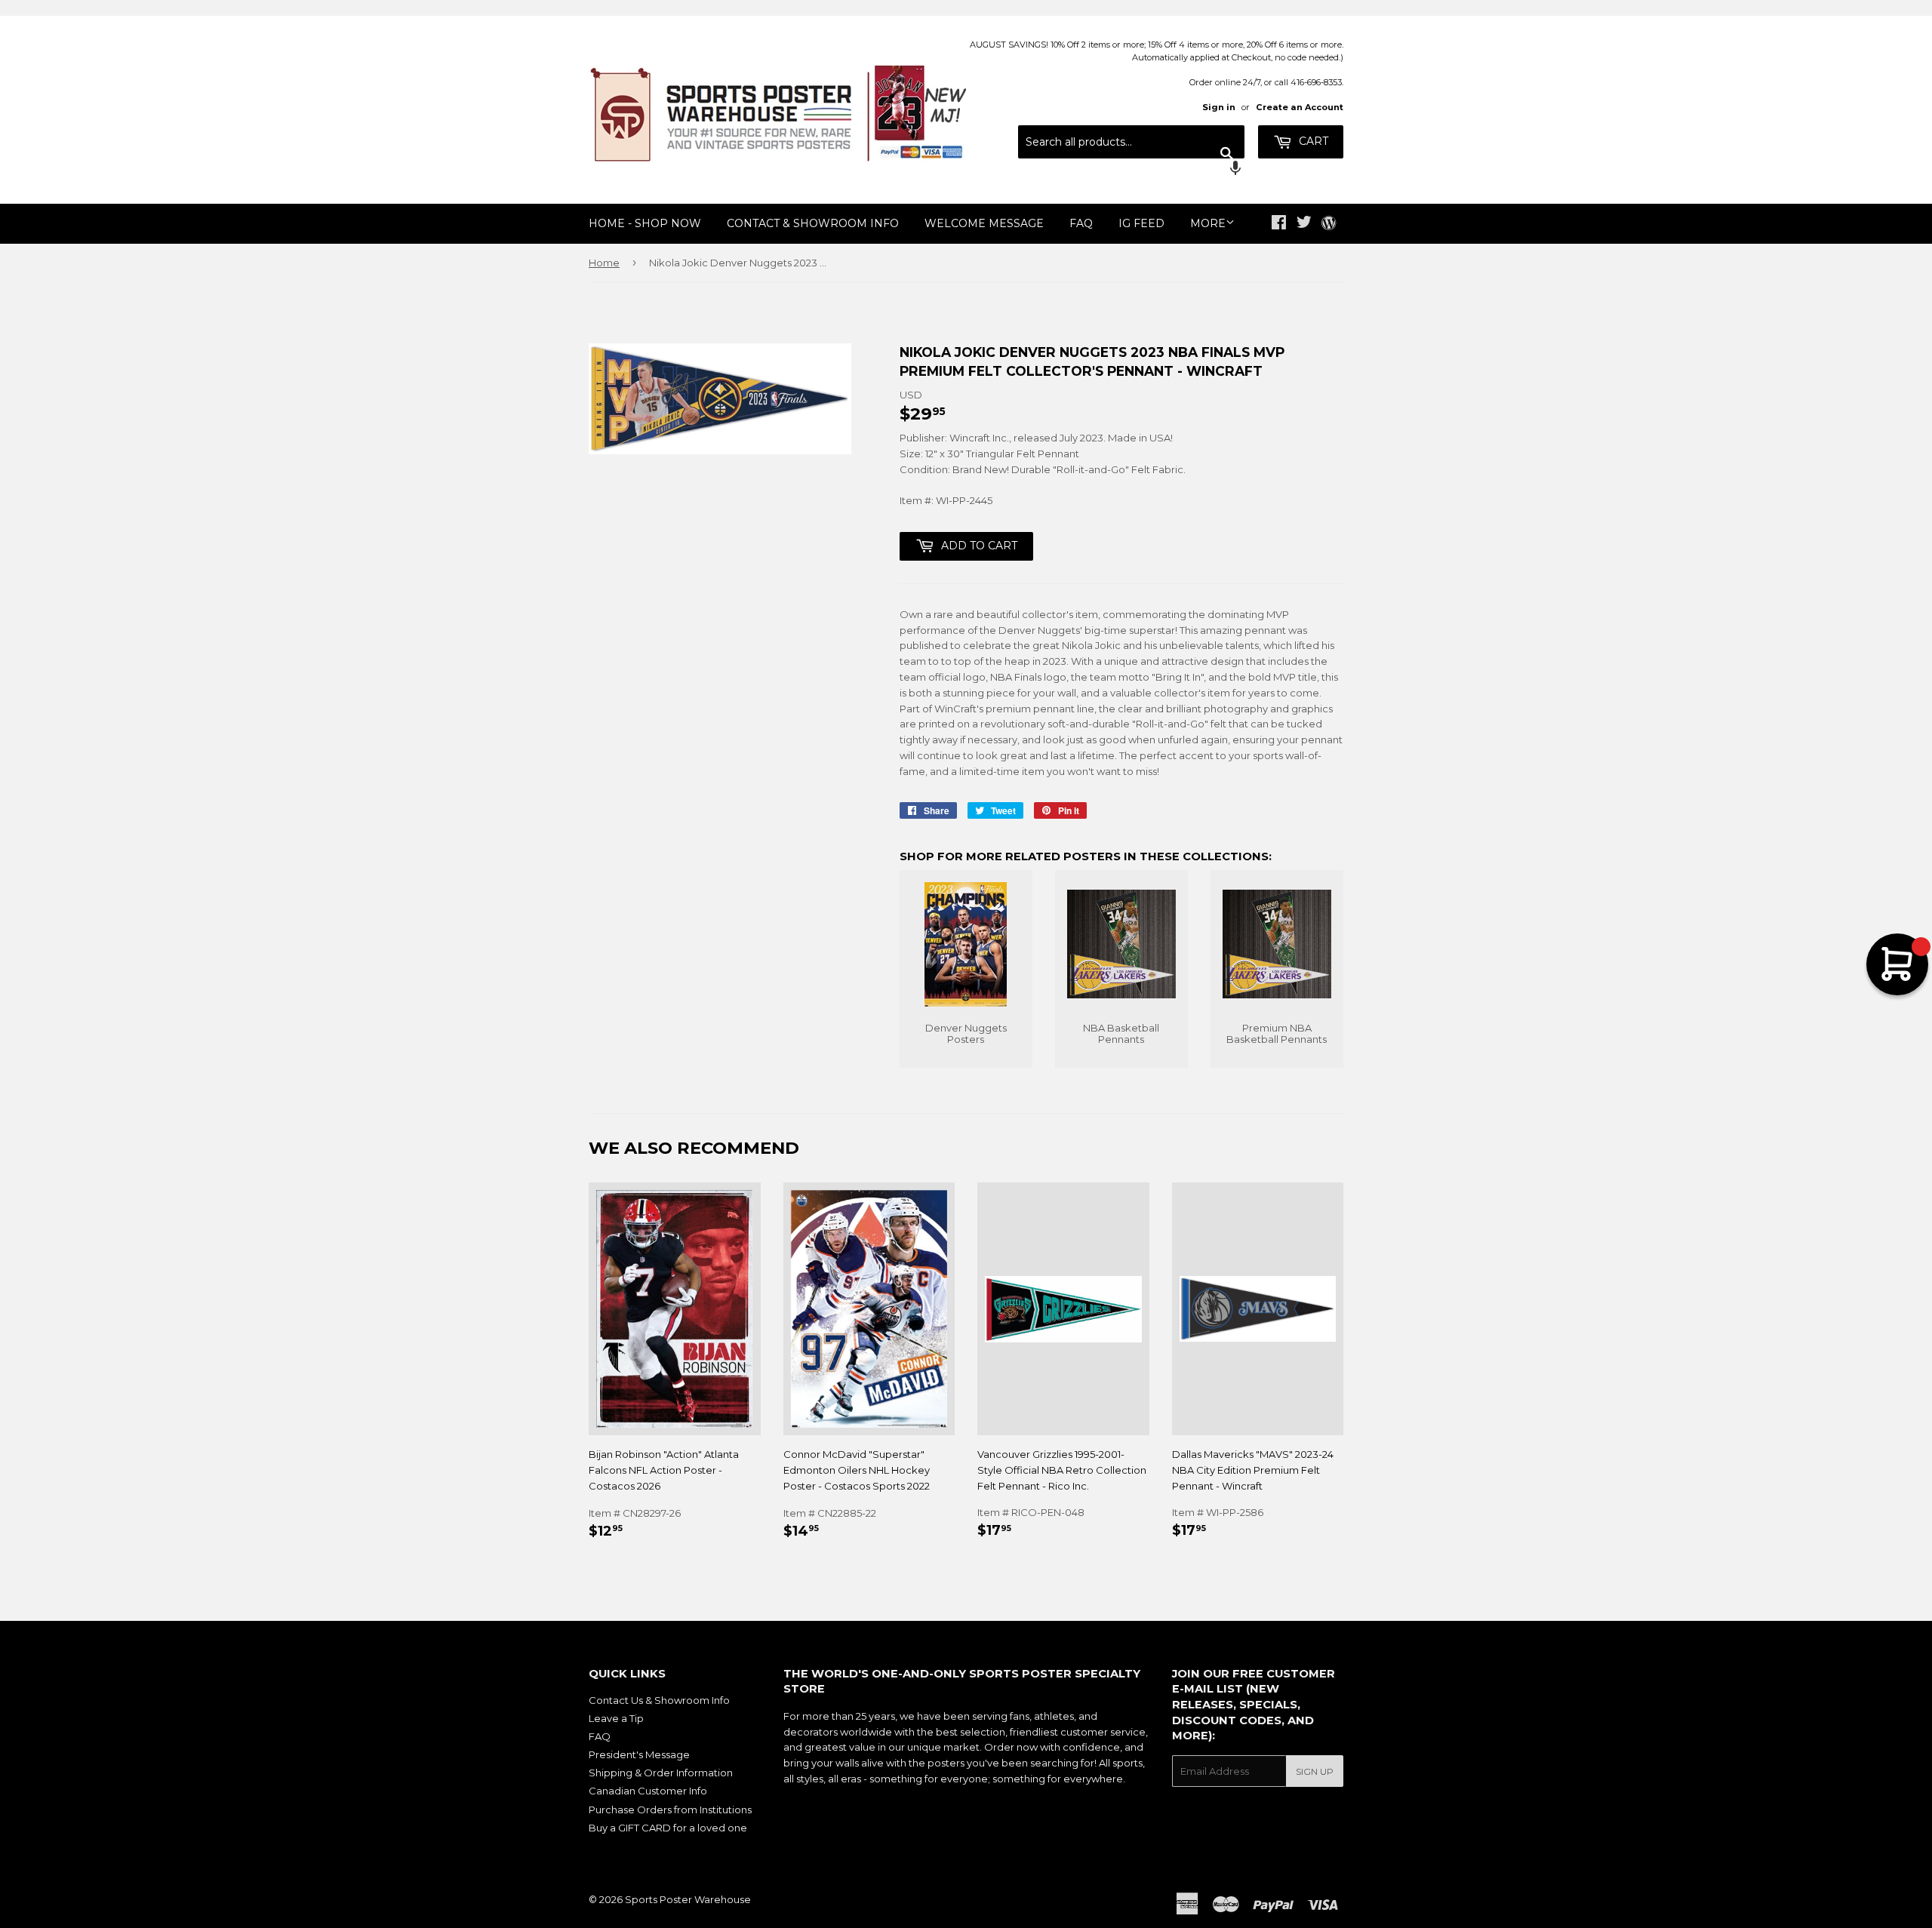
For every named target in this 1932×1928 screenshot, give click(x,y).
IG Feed (1141, 223)
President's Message (639, 1754)
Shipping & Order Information (661, 1773)
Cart (1312, 141)
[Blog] (1329, 224)
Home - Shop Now (645, 223)
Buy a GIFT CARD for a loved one (668, 1828)
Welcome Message (984, 223)
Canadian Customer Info (648, 1791)
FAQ (1081, 223)
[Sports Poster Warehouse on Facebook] (1279, 224)
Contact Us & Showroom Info (659, 1700)
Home (604, 263)
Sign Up (1315, 1771)
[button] (1131, 170)
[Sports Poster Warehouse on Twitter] (1304, 224)
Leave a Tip (616, 1718)
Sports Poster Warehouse (688, 1899)
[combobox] (1131, 142)
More (1208, 223)
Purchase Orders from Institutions (670, 1810)
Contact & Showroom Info (813, 223)
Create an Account (1300, 107)
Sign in (1219, 107)
